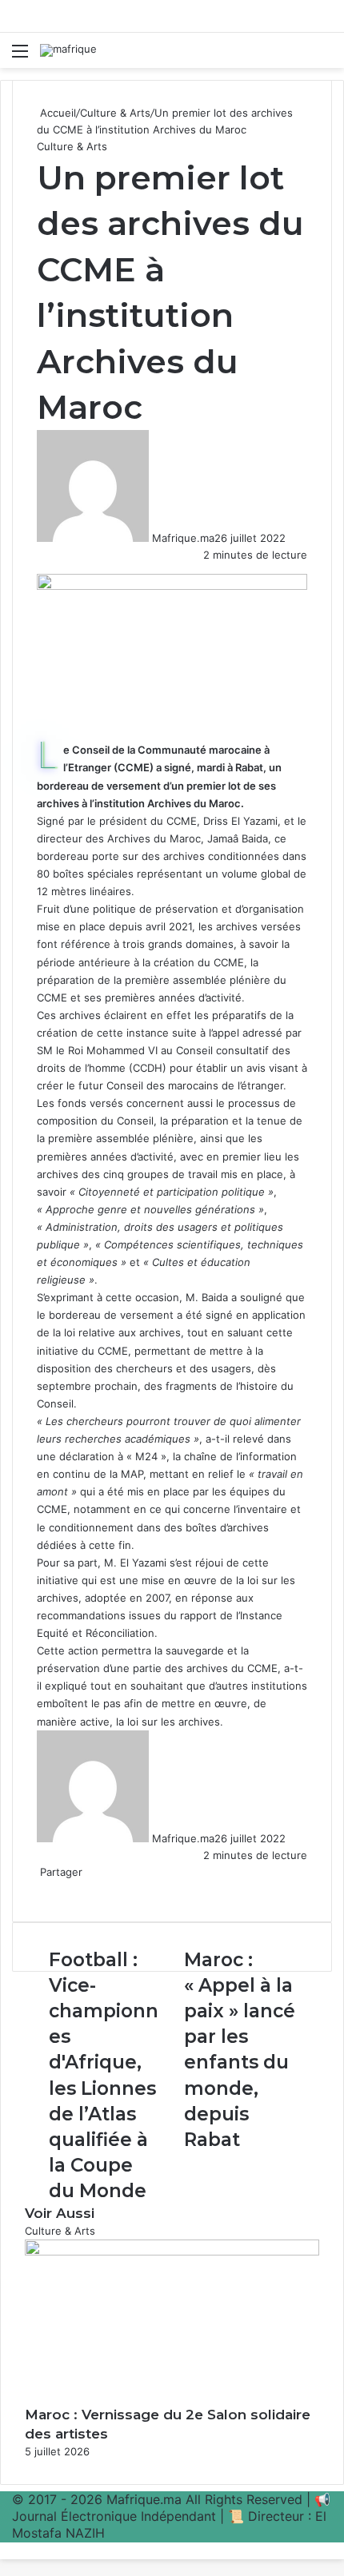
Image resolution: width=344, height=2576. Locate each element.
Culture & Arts (115, 113)
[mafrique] (68, 50)
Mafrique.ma (183, 538)
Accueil (56, 113)
